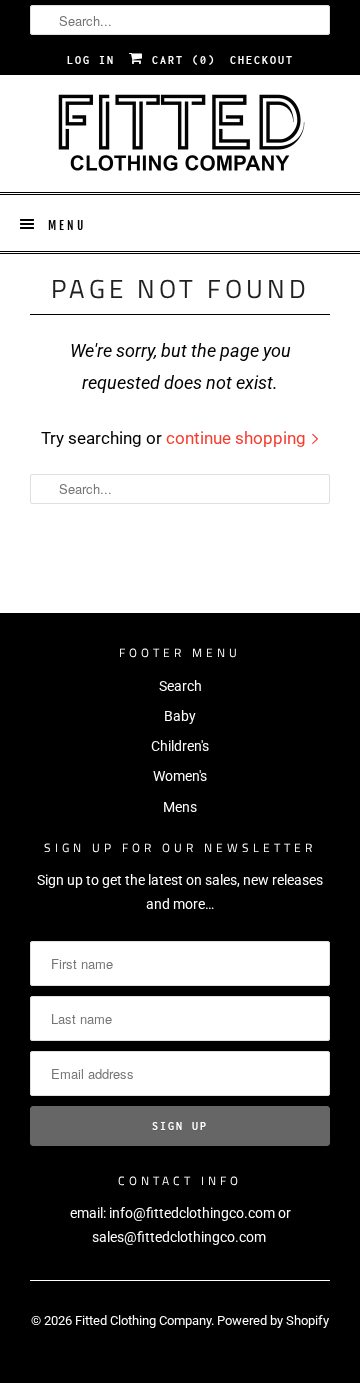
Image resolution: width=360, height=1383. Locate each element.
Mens (180, 807)
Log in (91, 60)
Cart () (180, 60)
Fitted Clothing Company (143, 1320)
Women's (180, 776)
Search (180, 686)
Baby (180, 716)
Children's (180, 746)
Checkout (262, 60)
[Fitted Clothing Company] (180, 133)
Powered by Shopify (273, 1320)
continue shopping (238, 438)
